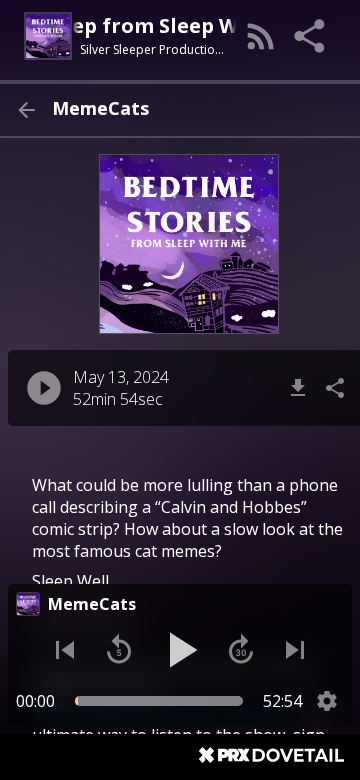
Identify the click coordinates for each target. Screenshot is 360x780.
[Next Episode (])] (295, 650)
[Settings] (327, 701)
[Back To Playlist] (26, 110)
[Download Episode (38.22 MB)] (298, 388)
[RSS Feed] (261, 36)
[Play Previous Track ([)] (65, 650)
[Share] (311, 36)
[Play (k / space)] (180, 650)
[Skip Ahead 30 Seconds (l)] (241, 650)
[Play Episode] (44, 388)
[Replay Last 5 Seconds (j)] (119, 650)
